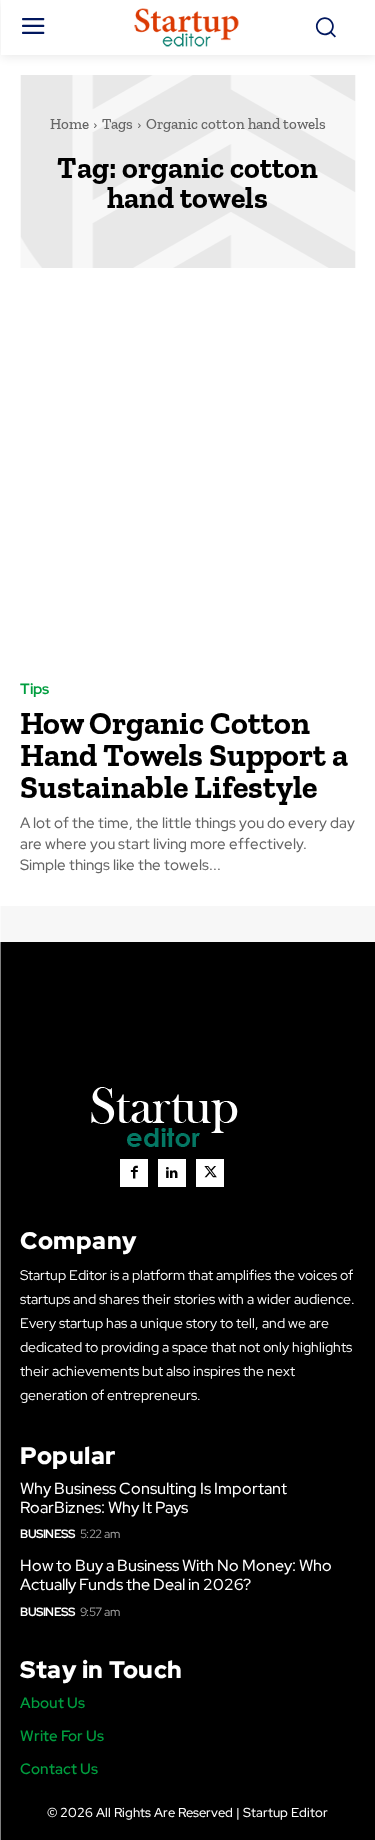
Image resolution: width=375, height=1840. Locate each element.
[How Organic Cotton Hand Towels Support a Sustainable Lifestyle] (187, 472)
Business (47, 1534)
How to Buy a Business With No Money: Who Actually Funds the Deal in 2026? (176, 1575)
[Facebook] (134, 1173)
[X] (210, 1173)
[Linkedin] (172, 1173)
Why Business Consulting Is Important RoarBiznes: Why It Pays (153, 1498)
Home (69, 124)
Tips (34, 689)
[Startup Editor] (187, 27)
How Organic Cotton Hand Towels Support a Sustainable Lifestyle (184, 755)
